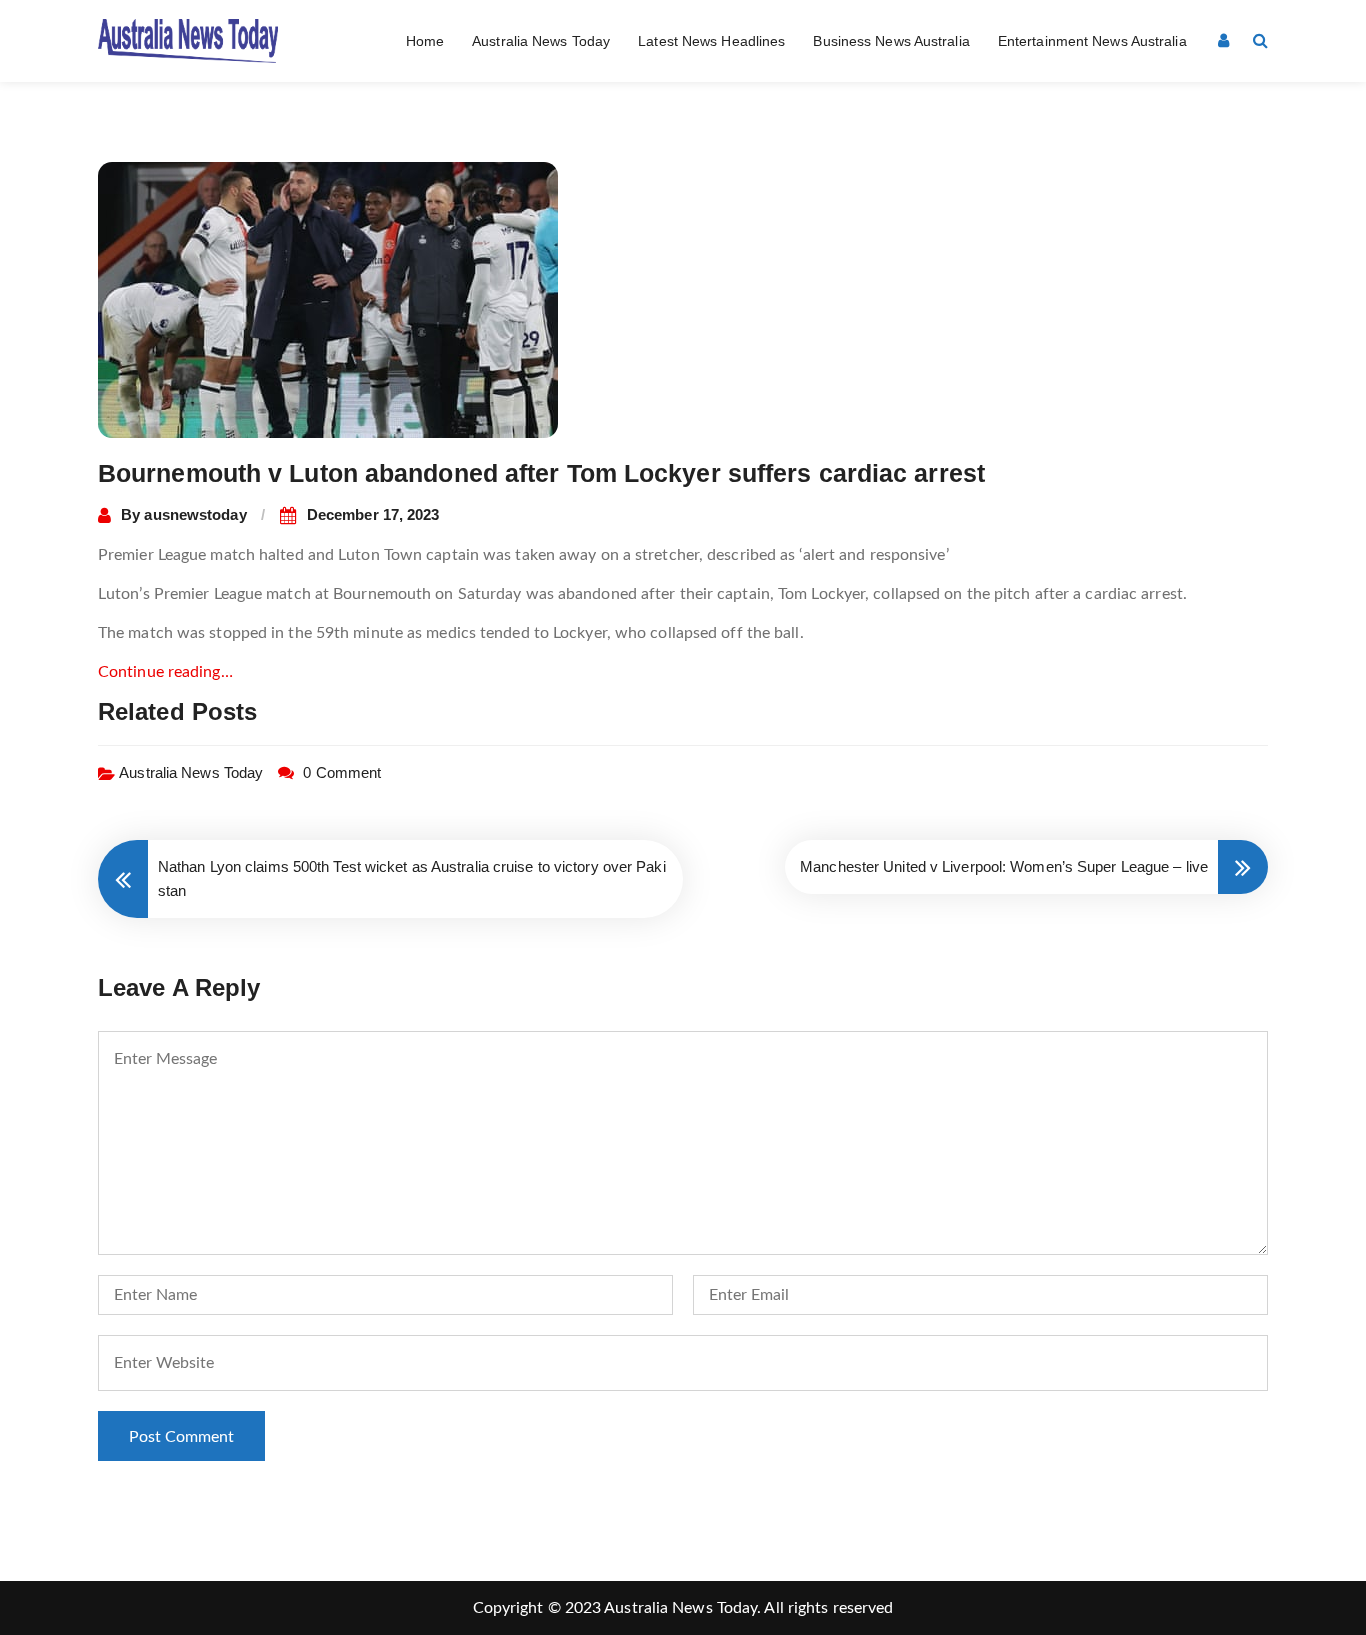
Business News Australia (891, 41)
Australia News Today (541, 41)
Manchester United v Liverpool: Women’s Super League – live (1004, 866)
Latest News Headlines (711, 41)
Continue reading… (165, 672)
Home (425, 41)
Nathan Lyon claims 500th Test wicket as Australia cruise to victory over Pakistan (412, 878)
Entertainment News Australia (1092, 41)
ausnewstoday (195, 514)
